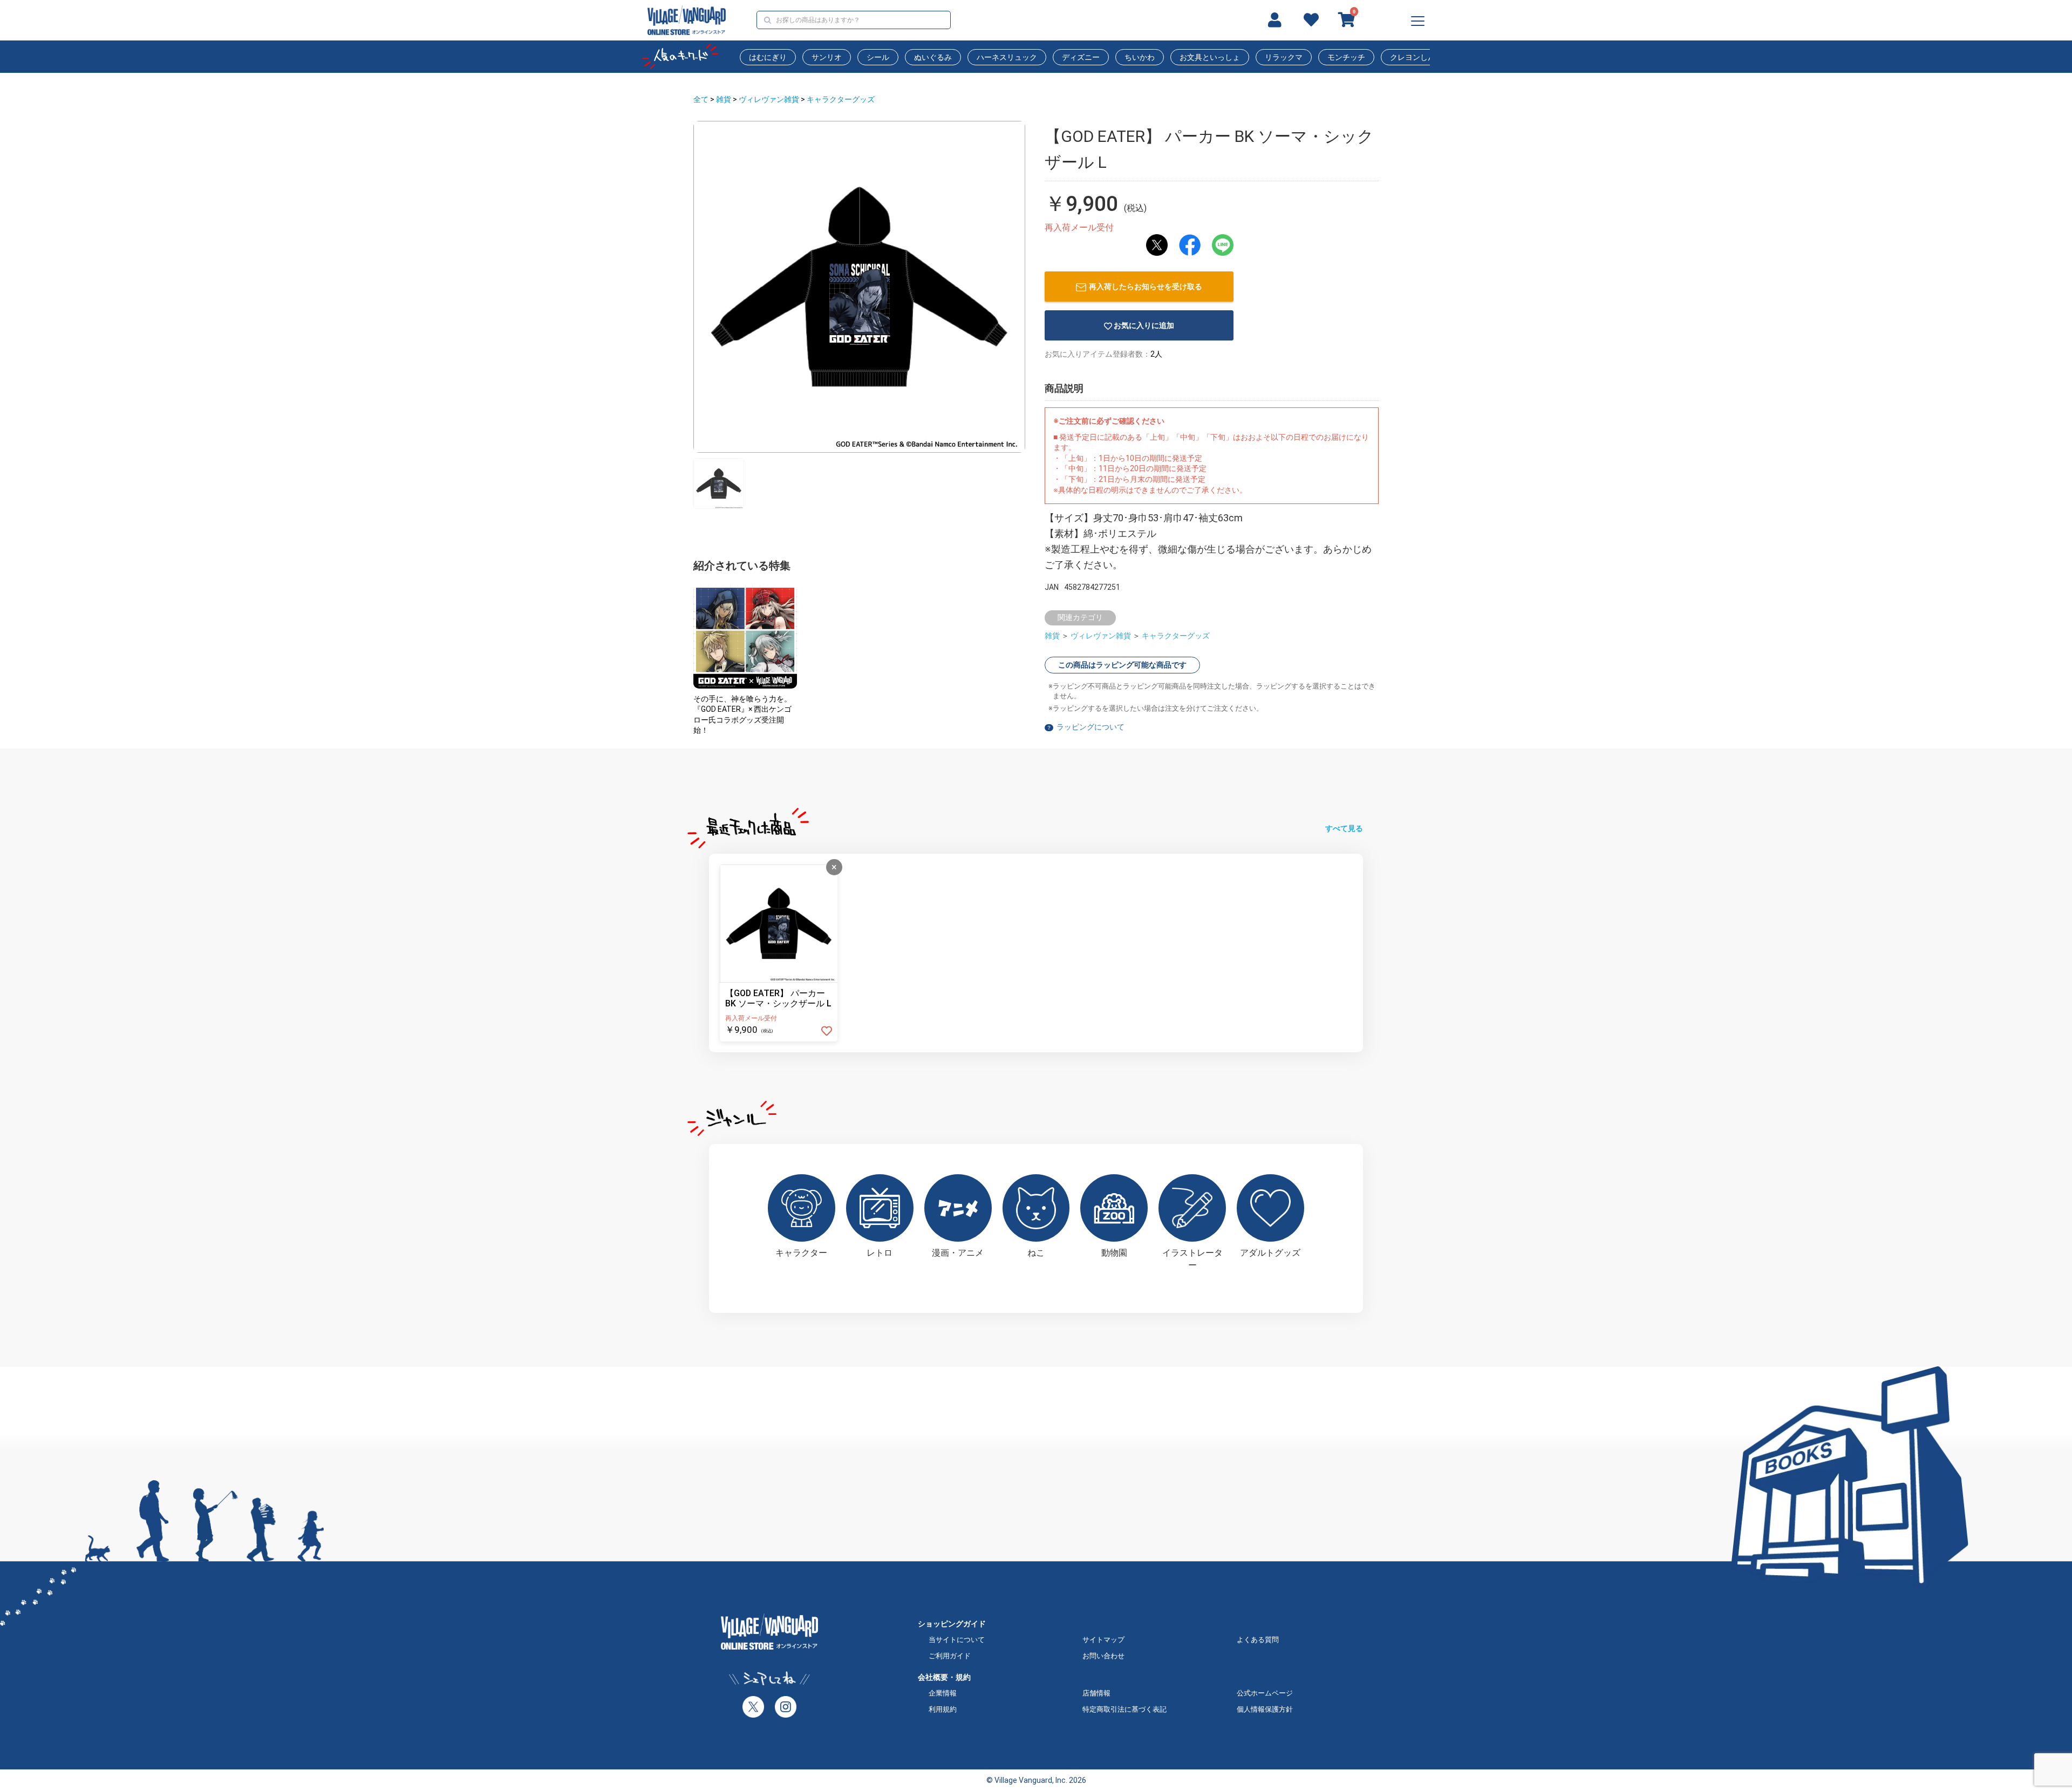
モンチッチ (1346, 57)
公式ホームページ (1265, 1693)
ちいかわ (1140, 57)
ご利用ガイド (950, 1656)
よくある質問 (1258, 1640)
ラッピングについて (1090, 727)
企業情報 (943, 1693)
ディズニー (1081, 57)
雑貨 (724, 99)
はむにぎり (768, 57)
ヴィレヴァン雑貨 (769, 99)
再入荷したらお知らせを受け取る (1146, 287)
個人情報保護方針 (1265, 1709)
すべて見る (1344, 828)
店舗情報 (1096, 1693)
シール (878, 57)
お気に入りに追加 (1144, 325)
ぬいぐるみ (933, 57)
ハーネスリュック (1007, 57)
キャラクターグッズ (841, 99)
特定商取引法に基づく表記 (1124, 1709)
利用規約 (943, 1709)
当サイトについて (957, 1640)
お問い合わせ (1103, 1656)
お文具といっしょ (1210, 57)
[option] (859, 287)
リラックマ (1284, 57)
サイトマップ (1103, 1640)
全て (701, 99)
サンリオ (827, 57)
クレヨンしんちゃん (1424, 57)
